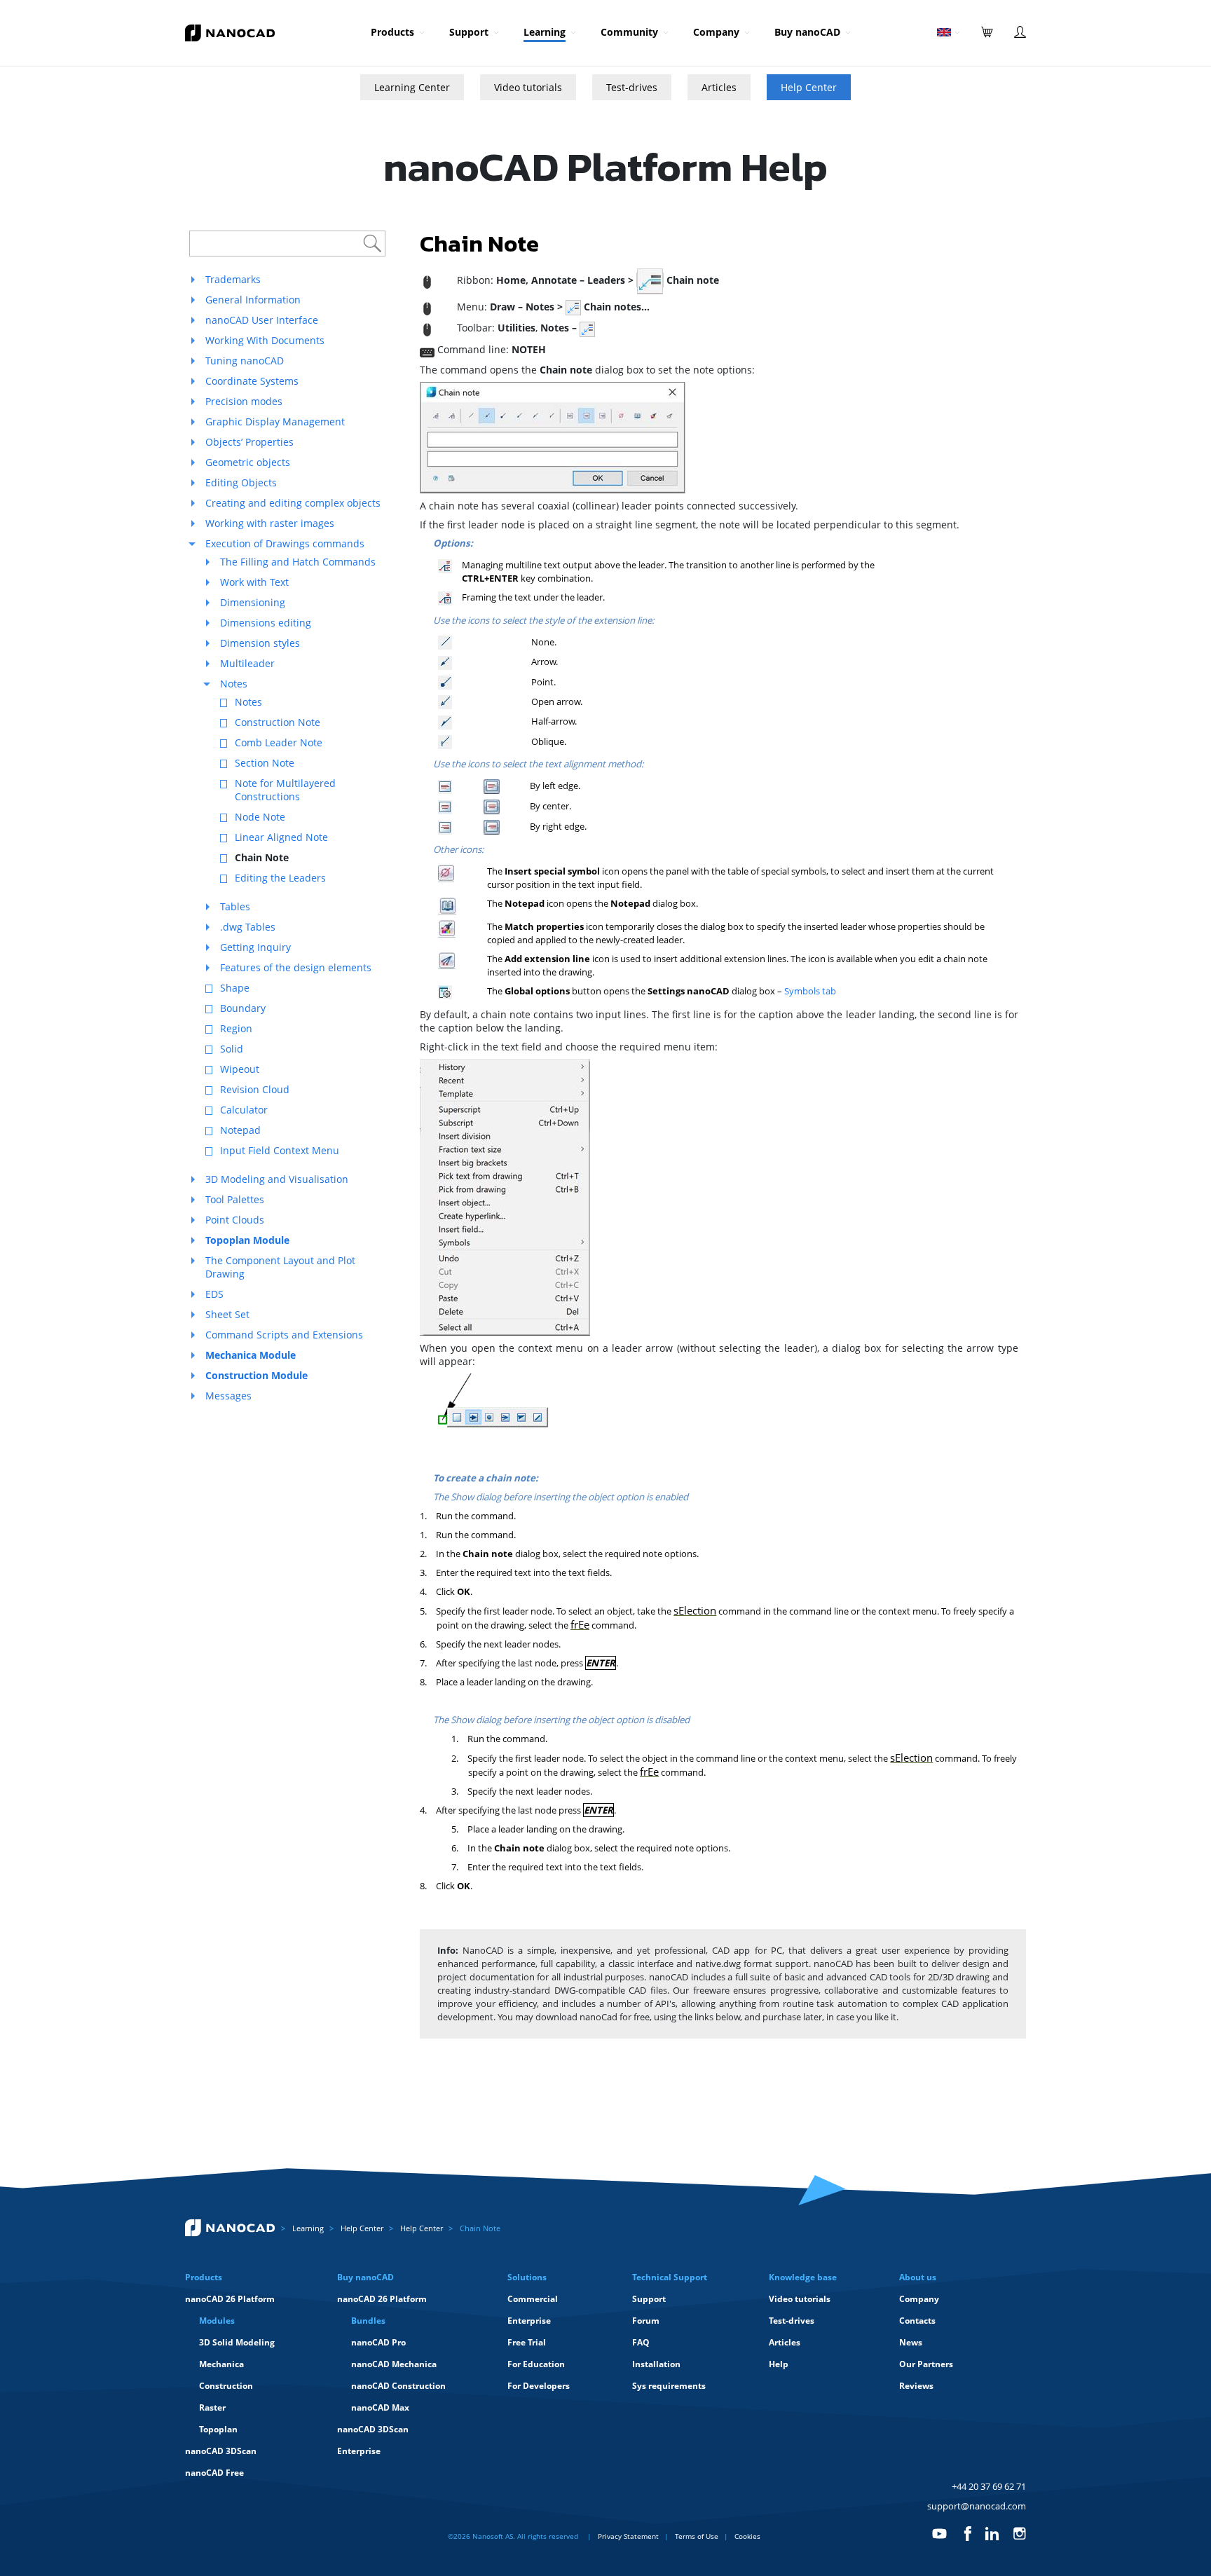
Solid (232, 1049)
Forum (646, 2321)
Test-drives (632, 87)
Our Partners (926, 2364)
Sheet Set (227, 1314)
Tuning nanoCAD (245, 361)
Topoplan (218, 2429)
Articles (719, 87)
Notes (234, 684)
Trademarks (233, 279)
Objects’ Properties (249, 442)
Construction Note (278, 722)
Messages (228, 1396)
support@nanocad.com (977, 2506)
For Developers (539, 2386)
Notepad (240, 1130)
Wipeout (240, 1069)
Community (629, 32)
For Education (536, 2364)
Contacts (917, 2321)
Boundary (243, 1008)
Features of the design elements (296, 967)
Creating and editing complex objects (293, 503)
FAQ (641, 2342)
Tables (235, 906)
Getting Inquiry (255, 947)
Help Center (809, 87)
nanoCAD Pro (378, 2342)
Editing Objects (241, 482)
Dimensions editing (266, 623)
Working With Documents (265, 340)
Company (716, 32)
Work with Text (254, 582)
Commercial (533, 2299)
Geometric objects (248, 462)
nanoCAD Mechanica (394, 2364)
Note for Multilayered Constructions (285, 790)
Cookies (747, 2536)
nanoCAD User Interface (262, 320)
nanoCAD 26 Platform (230, 2299)
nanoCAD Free (214, 2473)
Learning (545, 32)
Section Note (265, 763)
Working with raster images (270, 523)
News (911, 2342)
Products (392, 32)
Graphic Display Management (275, 422)
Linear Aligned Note (281, 837)
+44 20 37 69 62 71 (989, 2486)
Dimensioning (253, 602)
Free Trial (527, 2342)
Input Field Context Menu (280, 1150)
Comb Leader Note (279, 742)
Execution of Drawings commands (285, 543)
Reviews (916, 2386)
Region (236, 1028)
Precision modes (244, 401)
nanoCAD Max (380, 2407)
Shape (235, 988)
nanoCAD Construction (398, 2386)
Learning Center (412, 87)
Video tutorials (528, 87)
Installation (656, 2364)
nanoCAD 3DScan (221, 2451)
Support (469, 32)
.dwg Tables (248, 927)
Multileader (247, 663)
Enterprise (359, 2451)
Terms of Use (697, 2536)
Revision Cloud (255, 1089)
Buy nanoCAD (807, 32)
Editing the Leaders (280, 878)
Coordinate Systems (252, 381)
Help (779, 2364)
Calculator (244, 1110)
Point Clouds (235, 1220)
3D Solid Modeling (237, 2342)
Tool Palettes (235, 1199)
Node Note (260, 817)
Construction (226, 2386)
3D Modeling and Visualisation (277, 1179)
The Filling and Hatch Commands (298, 562)
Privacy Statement (628, 2536)
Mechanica (221, 2364)
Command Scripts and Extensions (284, 1335)
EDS (214, 1294)
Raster (212, 2407)
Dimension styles (260, 643)
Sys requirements (669, 2386)
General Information (253, 300)
